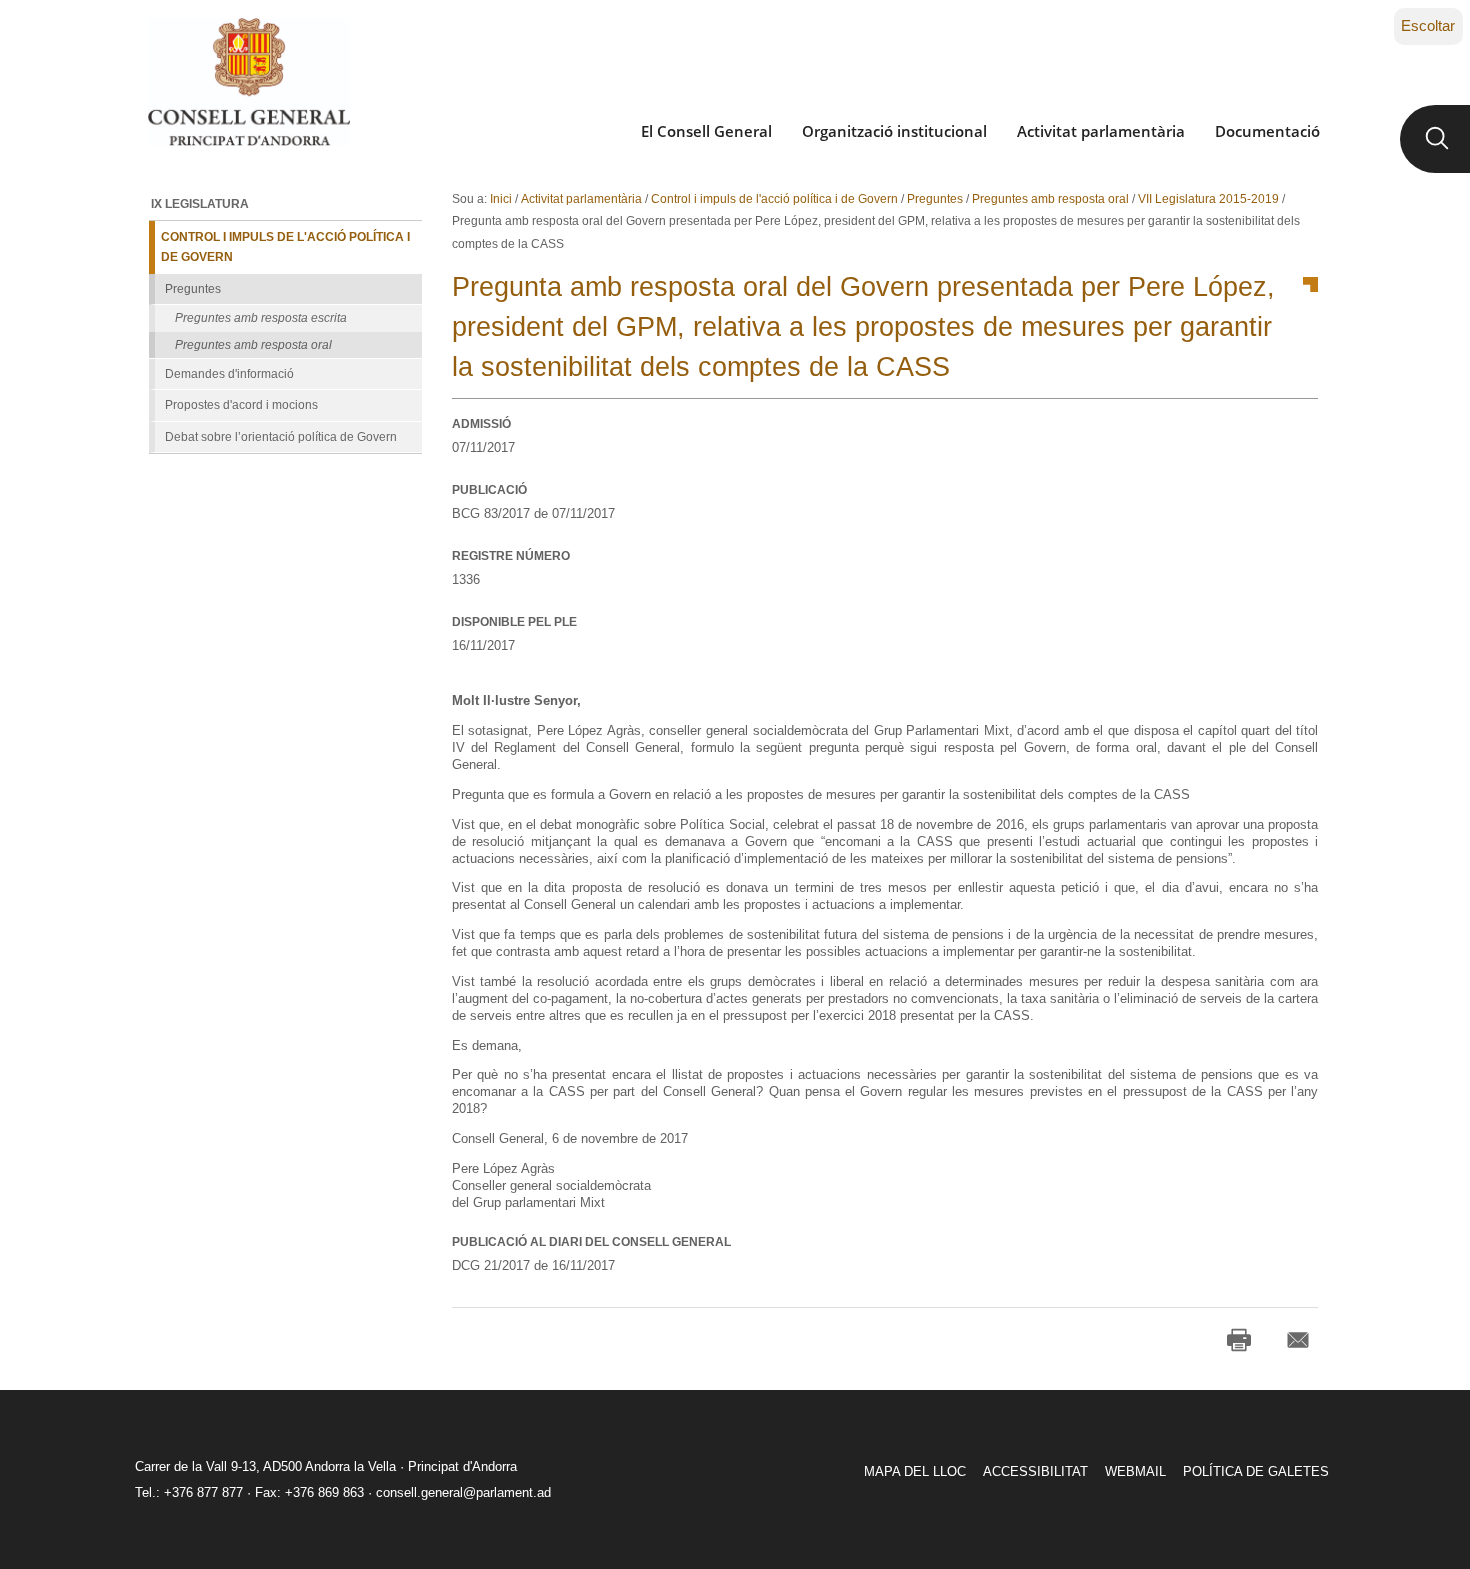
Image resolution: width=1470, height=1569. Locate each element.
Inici (501, 199)
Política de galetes (1256, 1471)
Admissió (481, 424)
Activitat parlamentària (1101, 131)
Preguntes (935, 199)
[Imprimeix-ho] (1239, 1340)
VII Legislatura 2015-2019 (1208, 199)
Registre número (511, 556)
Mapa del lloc (915, 1471)
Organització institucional (894, 131)
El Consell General (706, 131)
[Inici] (248, 82)
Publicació (489, 490)
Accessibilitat (1035, 1471)
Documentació (1267, 131)
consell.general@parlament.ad (463, 1492)
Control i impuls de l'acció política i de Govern (774, 199)
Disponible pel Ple (514, 622)
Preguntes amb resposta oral (1050, 199)
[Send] (1298, 1340)
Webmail (1135, 1471)
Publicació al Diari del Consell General (591, 1242)
